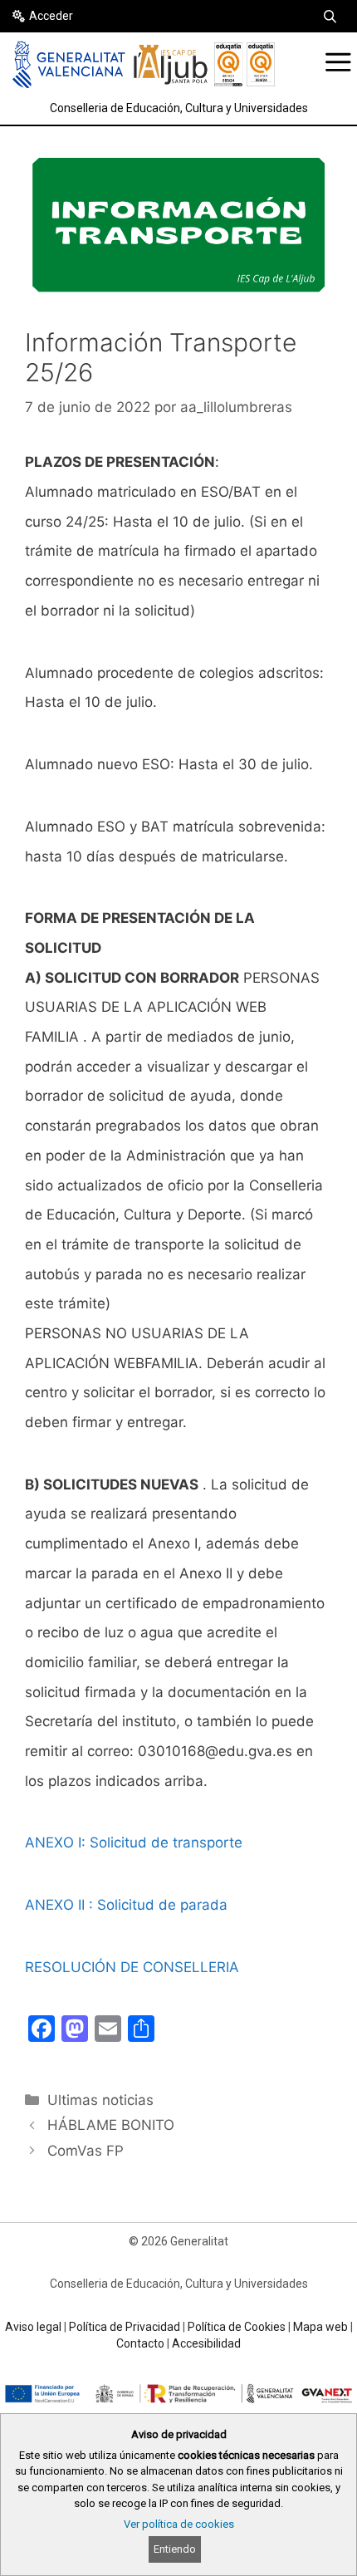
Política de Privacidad (125, 2327)
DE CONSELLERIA (178, 1967)
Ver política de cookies (179, 2524)
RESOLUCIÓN (71, 1967)
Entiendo (175, 2549)
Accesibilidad (206, 2343)
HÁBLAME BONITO (111, 2125)
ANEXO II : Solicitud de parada (126, 1905)
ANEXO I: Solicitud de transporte (134, 1842)
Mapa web (320, 2327)
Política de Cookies (237, 2327)
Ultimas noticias (100, 2100)
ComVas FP (86, 2151)
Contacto (140, 2343)
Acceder (51, 16)
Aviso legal (33, 2327)
